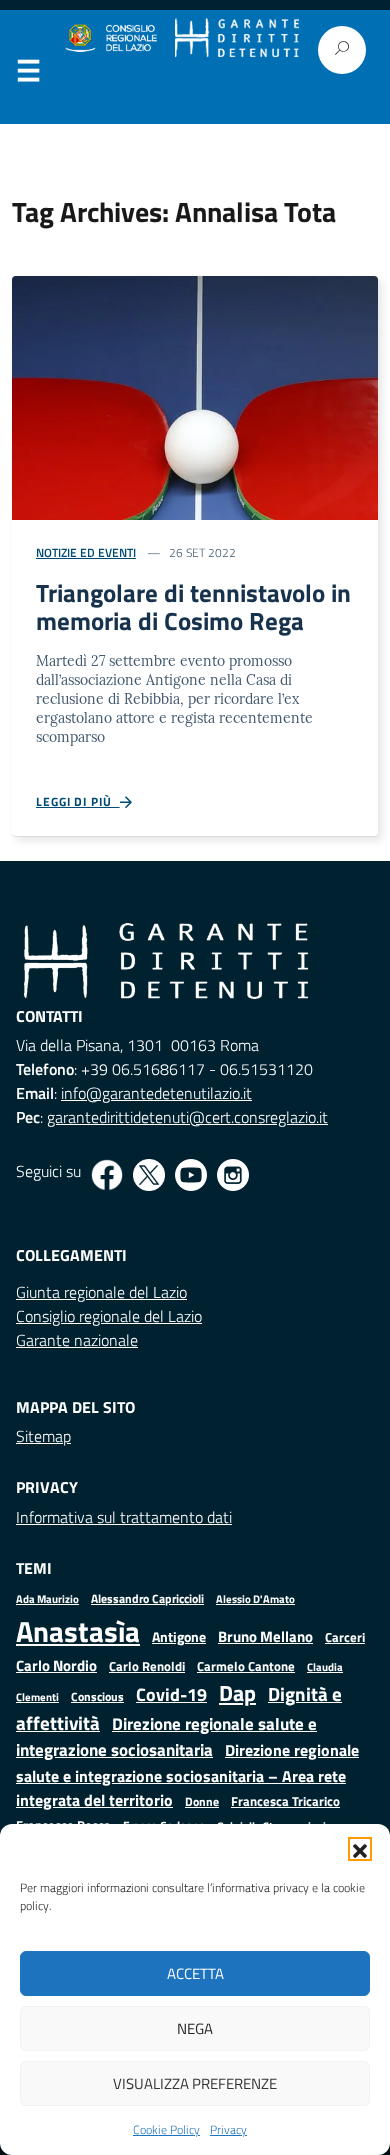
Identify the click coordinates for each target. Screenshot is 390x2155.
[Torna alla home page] (237, 38)
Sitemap (43, 1436)
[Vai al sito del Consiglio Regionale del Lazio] (110, 38)
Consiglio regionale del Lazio (109, 1316)
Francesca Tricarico (285, 1801)
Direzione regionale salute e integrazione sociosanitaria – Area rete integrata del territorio (187, 1774)
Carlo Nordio (56, 1665)
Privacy (228, 2129)
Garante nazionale (77, 1340)
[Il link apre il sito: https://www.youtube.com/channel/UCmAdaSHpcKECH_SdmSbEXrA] (191, 1175)
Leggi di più (78, 802)
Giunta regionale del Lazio (101, 1292)
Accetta (195, 1973)
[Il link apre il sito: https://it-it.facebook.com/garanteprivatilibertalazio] (107, 1175)
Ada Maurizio (47, 1599)
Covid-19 (171, 1694)
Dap (237, 1692)
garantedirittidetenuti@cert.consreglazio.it (187, 1117)
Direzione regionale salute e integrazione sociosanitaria (166, 1736)
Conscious (97, 1696)
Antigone (179, 1637)
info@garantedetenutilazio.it (156, 1093)
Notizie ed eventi (86, 552)
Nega (195, 2028)
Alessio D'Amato (255, 1598)
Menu (28, 75)
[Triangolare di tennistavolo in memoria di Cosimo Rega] (195, 396)
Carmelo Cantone (246, 1666)
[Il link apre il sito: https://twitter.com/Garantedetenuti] (149, 1175)
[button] (360, 1849)
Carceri (345, 1637)
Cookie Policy (166, 2129)
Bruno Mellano (265, 1636)
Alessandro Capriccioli (147, 1598)
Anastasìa (78, 1631)
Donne (202, 1802)
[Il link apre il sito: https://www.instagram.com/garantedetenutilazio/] (233, 1175)
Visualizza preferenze (195, 2083)
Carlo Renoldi (147, 1666)
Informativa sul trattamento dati (124, 1517)
